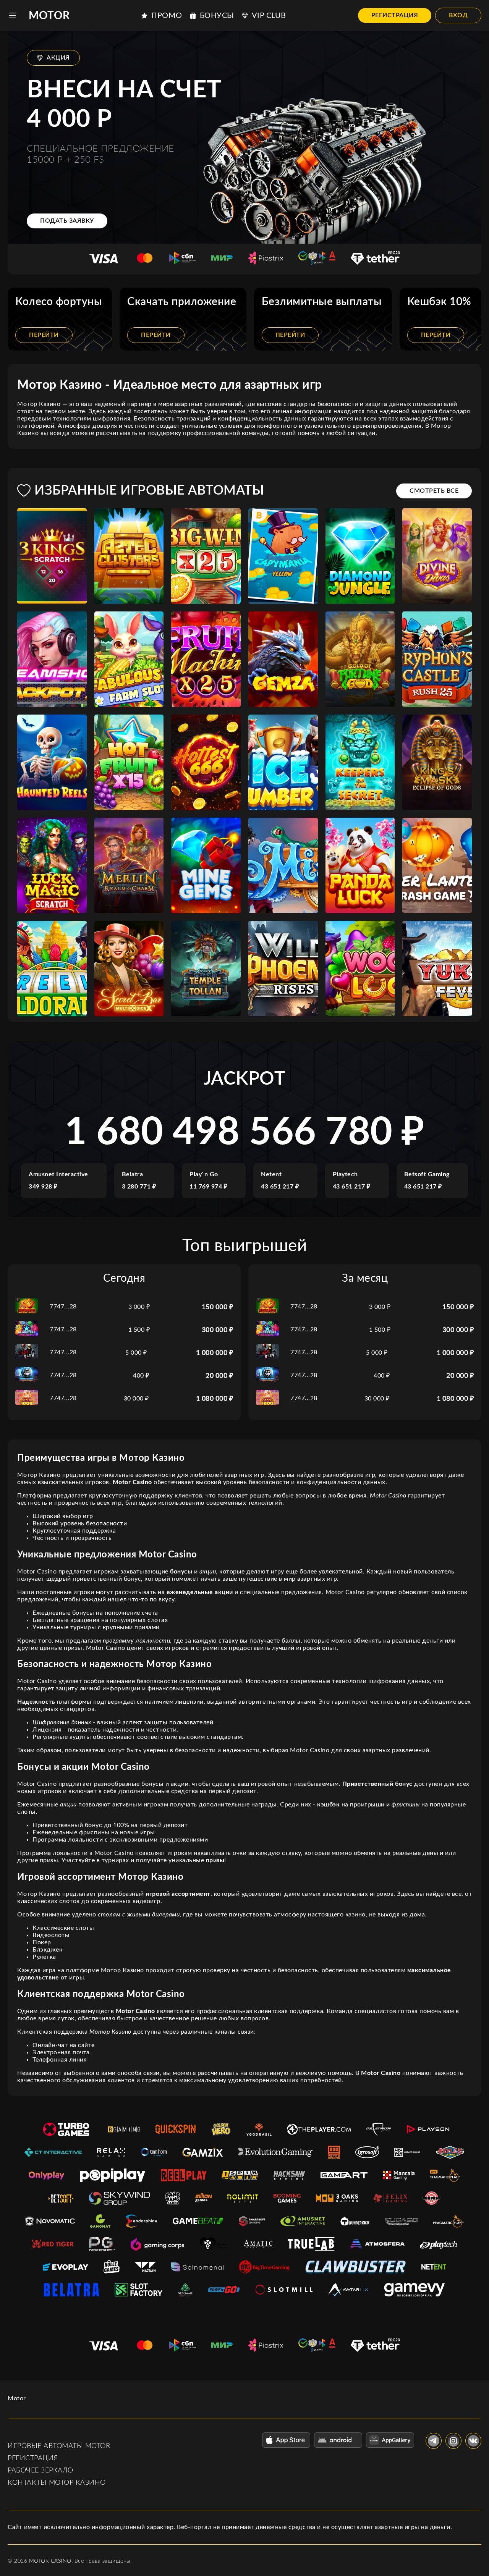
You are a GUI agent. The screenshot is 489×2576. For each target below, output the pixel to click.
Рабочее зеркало (40, 2471)
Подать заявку (67, 221)
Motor (49, 16)
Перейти (44, 335)
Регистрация (395, 15)
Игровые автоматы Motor (59, 2446)
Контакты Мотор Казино (57, 2483)
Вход (458, 15)
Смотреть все (434, 491)
